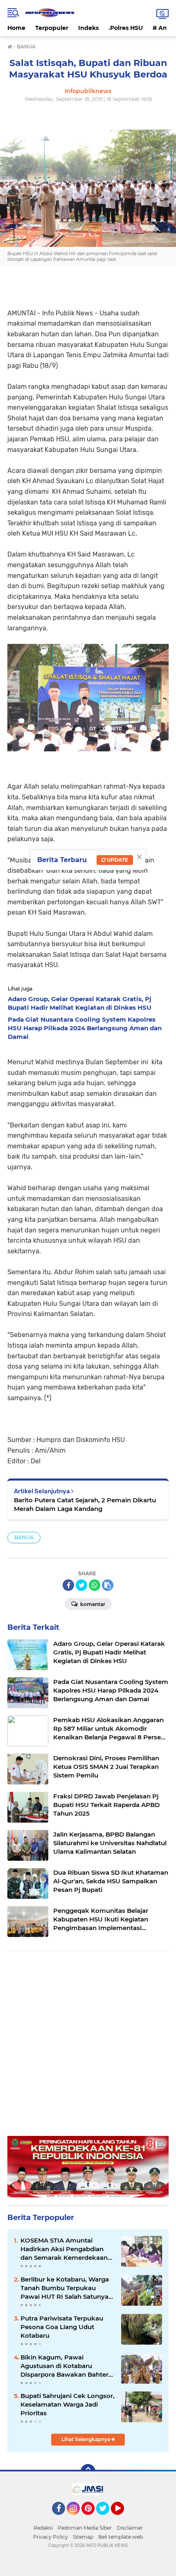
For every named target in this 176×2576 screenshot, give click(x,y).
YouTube (123, 2519)
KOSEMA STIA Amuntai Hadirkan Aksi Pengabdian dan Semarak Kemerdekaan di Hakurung (64, 2249)
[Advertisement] (88, 2048)
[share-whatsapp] (95, 1585)
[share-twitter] (81, 1585)
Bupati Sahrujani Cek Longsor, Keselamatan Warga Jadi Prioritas (68, 2404)
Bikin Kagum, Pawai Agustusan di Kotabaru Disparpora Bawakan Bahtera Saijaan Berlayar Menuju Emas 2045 (67, 2366)
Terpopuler (52, 28)
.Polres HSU (126, 28)
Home (16, 28)
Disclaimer (130, 2528)
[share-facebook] (68, 1585)
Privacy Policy (51, 2537)
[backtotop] (88, 2471)
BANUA (24, 1537)
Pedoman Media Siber (85, 2528)
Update (117, 860)
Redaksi (43, 2528)
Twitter (106, 2519)
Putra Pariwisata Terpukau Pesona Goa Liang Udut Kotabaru (62, 2327)
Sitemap (83, 2537)
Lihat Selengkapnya (86, 2439)
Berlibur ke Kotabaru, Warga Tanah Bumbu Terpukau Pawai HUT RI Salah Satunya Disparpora (65, 2288)
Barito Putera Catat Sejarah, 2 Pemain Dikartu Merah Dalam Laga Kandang (85, 1504)
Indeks (88, 28)
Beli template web (121, 2537)
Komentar (92, 1604)
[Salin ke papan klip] (108, 1585)
